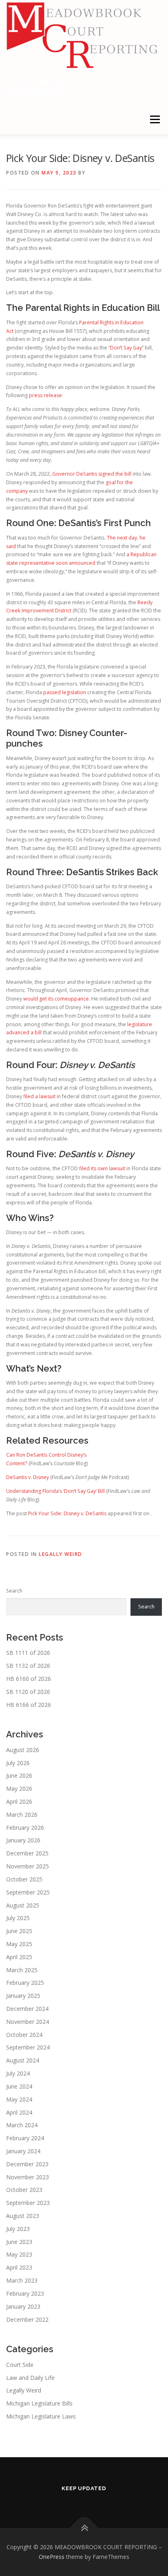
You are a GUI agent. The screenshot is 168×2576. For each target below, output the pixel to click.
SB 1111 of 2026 (28, 1653)
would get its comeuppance (56, 999)
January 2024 (23, 2151)
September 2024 (28, 2047)
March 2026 (22, 1815)
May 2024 (19, 2099)
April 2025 (19, 1957)
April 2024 (19, 2112)
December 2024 (27, 2009)
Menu (154, 119)
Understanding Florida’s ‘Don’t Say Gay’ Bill (55, 1491)
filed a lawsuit (39, 1096)
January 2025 (23, 1996)
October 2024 (24, 2035)
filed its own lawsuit (102, 1168)
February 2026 (25, 1828)
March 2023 (22, 2280)
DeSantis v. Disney (28, 1477)
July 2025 (18, 1918)
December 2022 (27, 2319)
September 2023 (28, 2203)
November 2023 (28, 2177)
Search (14, 1591)
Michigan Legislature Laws (41, 2416)
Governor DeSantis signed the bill (92, 474)
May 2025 (19, 1944)
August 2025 (23, 1905)
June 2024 (19, 2086)
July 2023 (18, 2229)
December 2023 (27, 2164)
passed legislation (65, 692)
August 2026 (23, 1750)
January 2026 (23, 1840)
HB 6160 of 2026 (29, 1679)
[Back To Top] (84, 2528)
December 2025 (27, 1853)
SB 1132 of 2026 (28, 1666)
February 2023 (25, 2293)
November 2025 (28, 1866)
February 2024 (25, 2138)
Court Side (20, 2365)
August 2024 (23, 2060)
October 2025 (24, 1879)
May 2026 (19, 1788)
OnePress (52, 2557)
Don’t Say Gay (126, 348)
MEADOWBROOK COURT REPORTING (65, 86)
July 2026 (18, 1763)
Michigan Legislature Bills (39, 2403)
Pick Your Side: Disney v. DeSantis (67, 1513)
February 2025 (25, 1983)
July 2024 (18, 2073)
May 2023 (19, 2254)
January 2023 (23, 2306)
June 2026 (19, 1775)
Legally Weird (61, 1554)
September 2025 (28, 1892)
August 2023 (23, 2216)
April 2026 (19, 1801)
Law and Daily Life (30, 2378)
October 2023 (24, 2190)
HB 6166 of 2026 (29, 1705)
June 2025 (19, 1931)
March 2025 (22, 1970)
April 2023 (19, 2267)
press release (45, 395)
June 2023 (19, 2242)
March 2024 (22, 2125)
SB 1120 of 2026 (28, 1692)
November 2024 (28, 2022)
